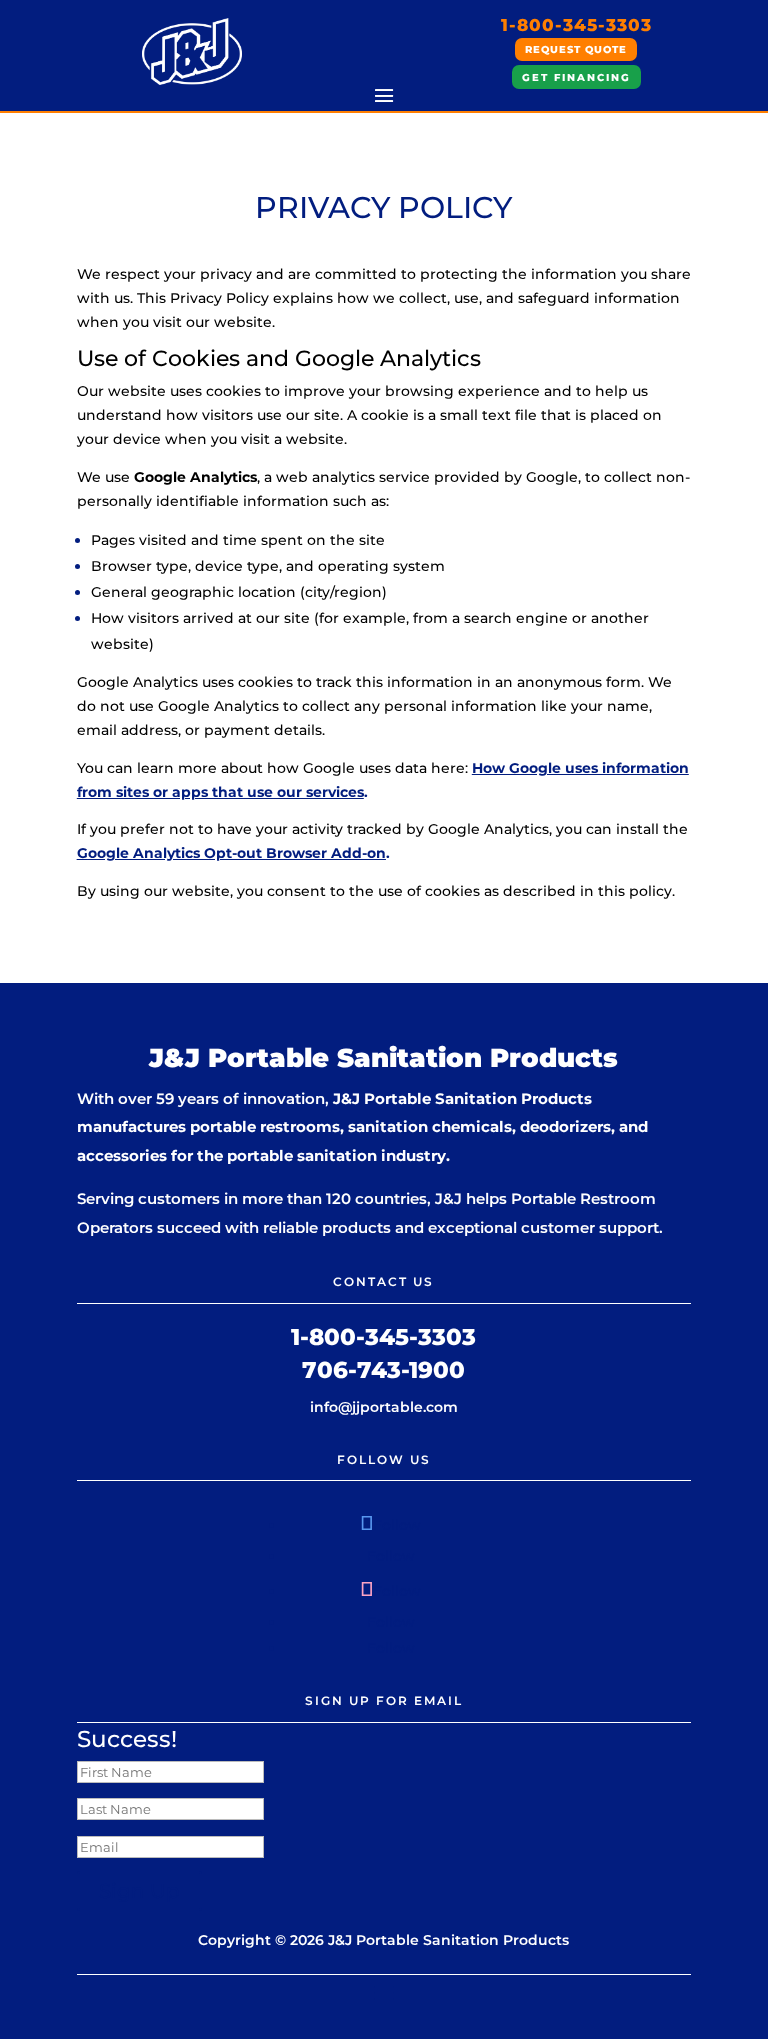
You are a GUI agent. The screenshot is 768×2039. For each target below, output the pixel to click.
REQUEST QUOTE (576, 49)
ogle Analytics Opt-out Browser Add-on (241, 853)
